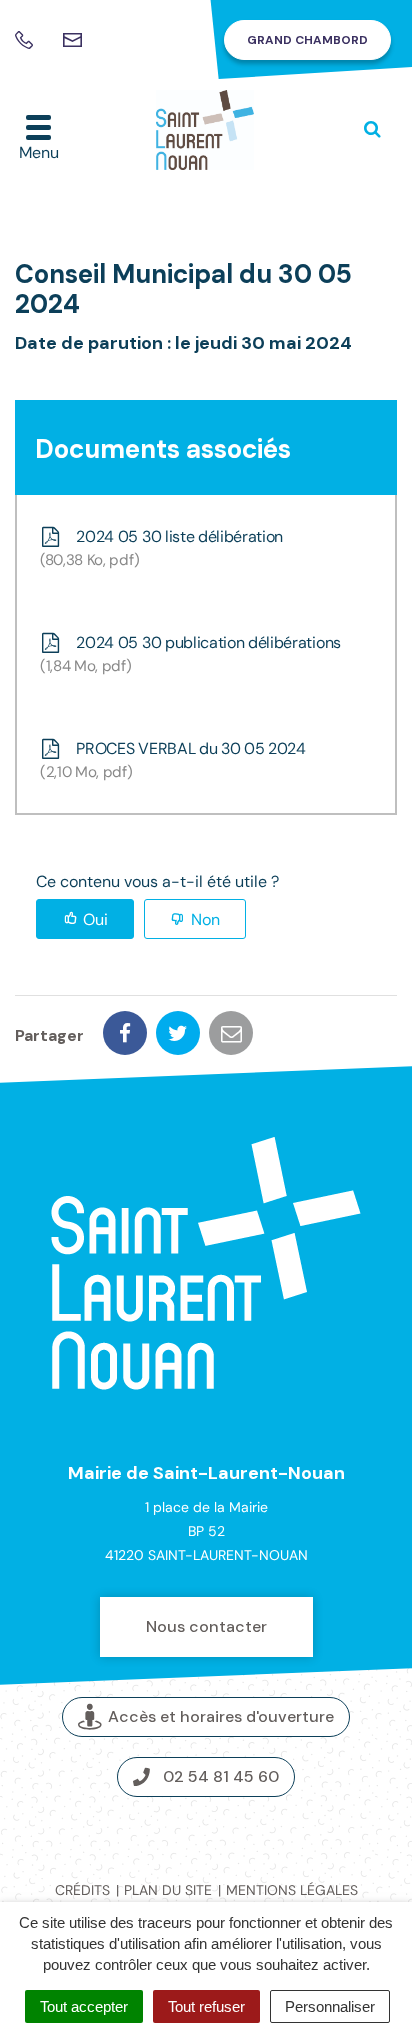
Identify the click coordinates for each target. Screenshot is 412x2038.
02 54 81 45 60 (221, 1776)
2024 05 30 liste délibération (164, 548)
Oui (95, 919)
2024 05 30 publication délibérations (193, 654)
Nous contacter (206, 1626)
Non (205, 919)
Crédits (82, 1890)
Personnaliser (330, 2006)
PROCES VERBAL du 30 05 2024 (176, 760)
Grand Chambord (307, 40)
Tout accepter (84, 2006)
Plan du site (168, 1890)
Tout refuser (206, 2006)
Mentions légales (292, 1890)
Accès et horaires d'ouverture (221, 1716)
